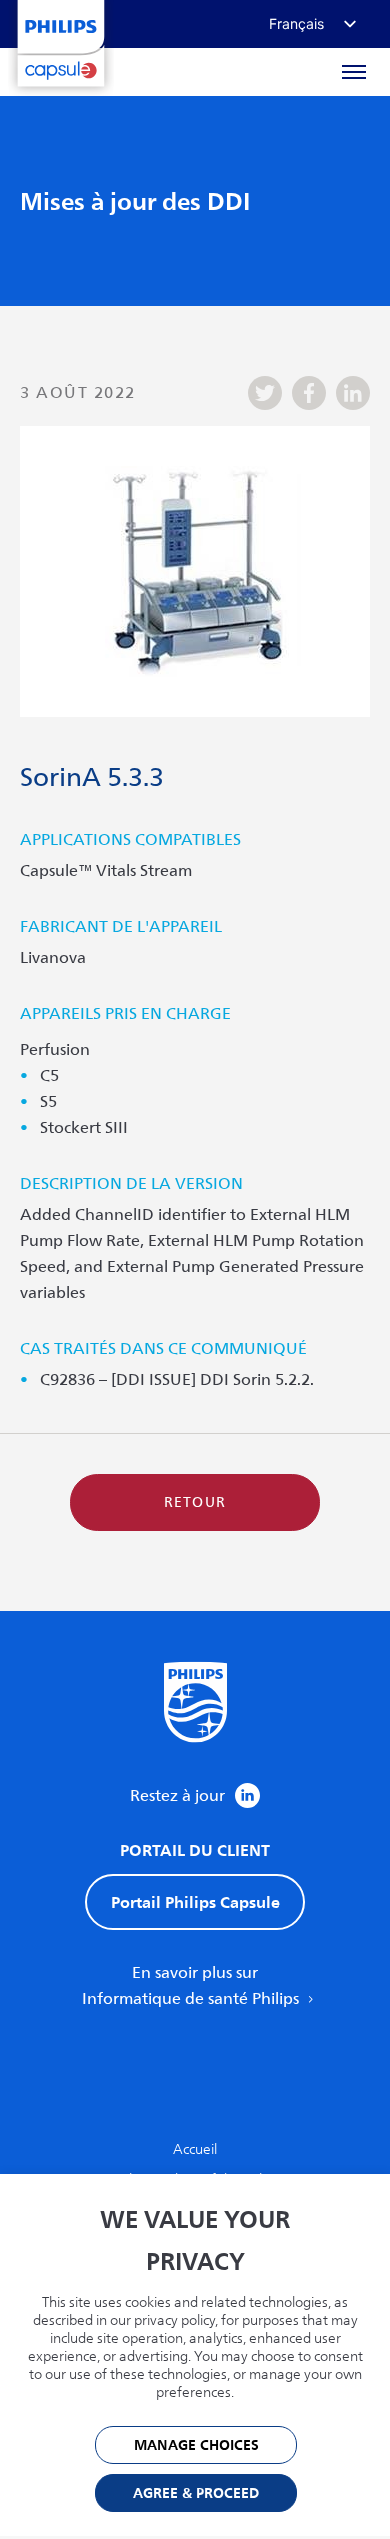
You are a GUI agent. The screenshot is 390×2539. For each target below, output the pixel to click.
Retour (195, 1502)
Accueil (195, 2149)
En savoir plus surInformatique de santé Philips (192, 1986)
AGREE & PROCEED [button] (196, 2493)
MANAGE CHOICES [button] (196, 2445)
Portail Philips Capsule (195, 1902)
